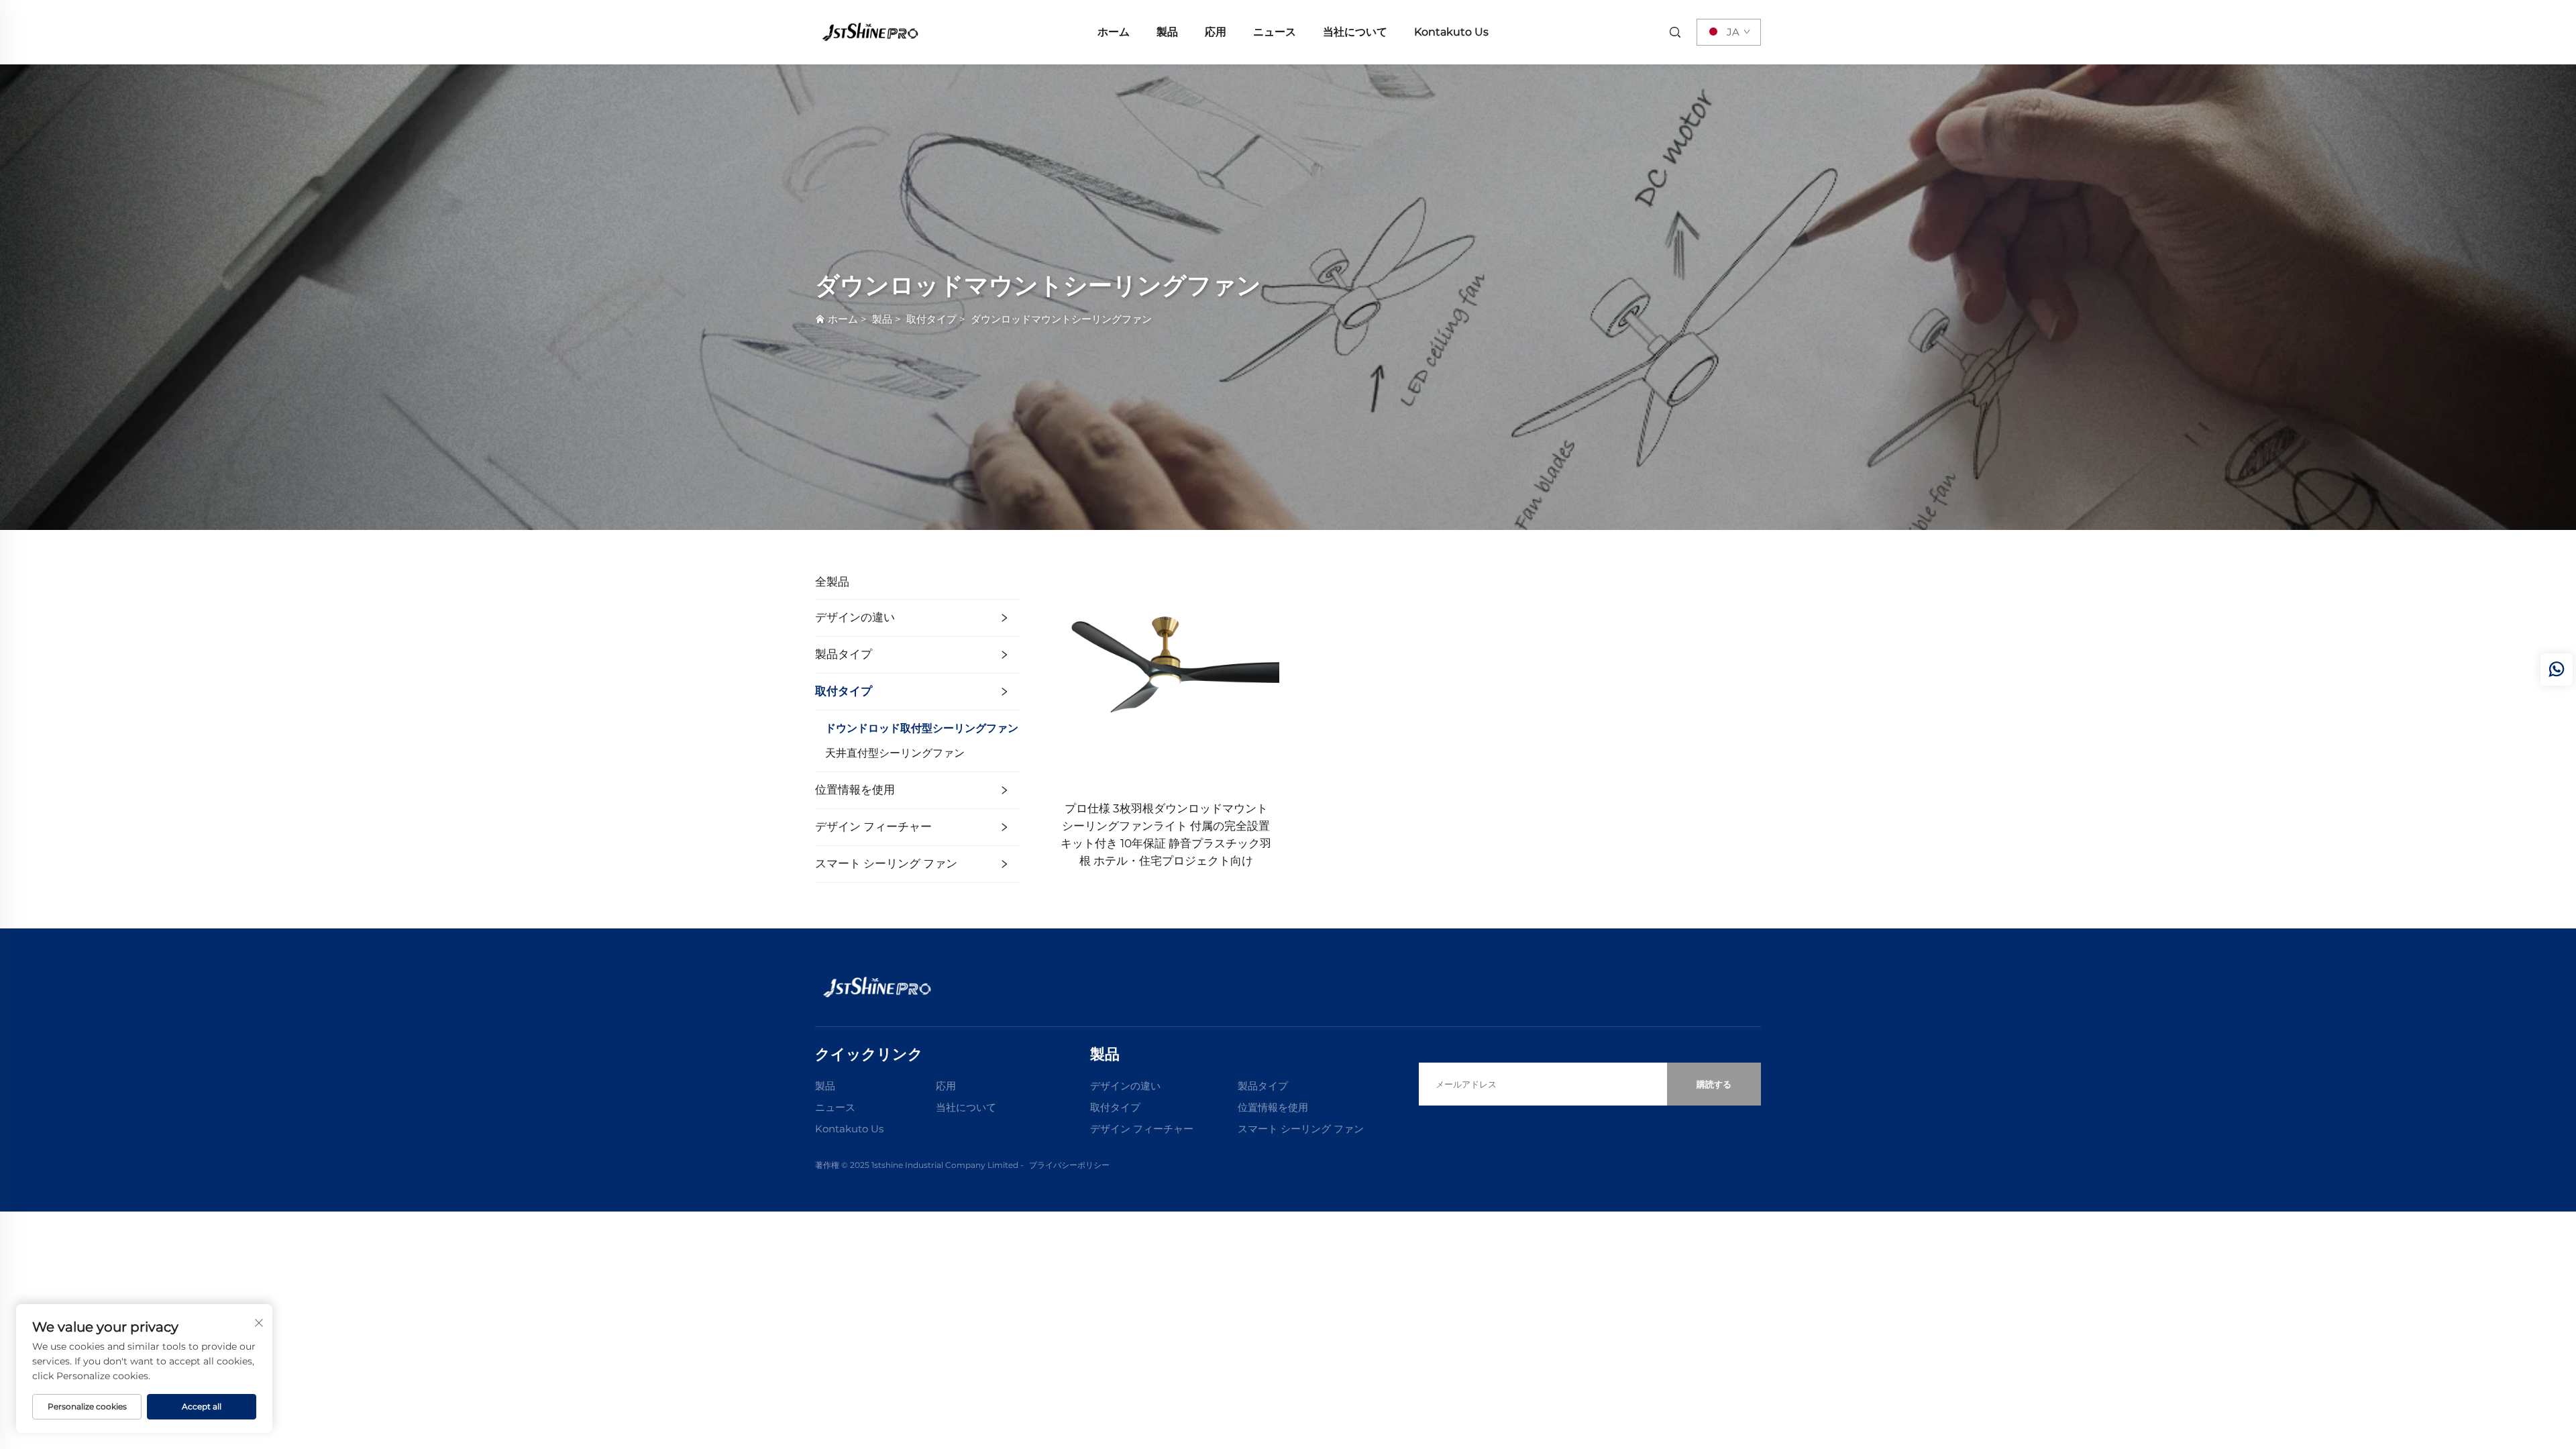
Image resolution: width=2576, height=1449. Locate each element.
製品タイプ (844, 654)
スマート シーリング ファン (886, 863)
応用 (1216, 32)
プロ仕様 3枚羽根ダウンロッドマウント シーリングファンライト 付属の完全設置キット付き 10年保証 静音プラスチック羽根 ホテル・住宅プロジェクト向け (1166, 835)
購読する (1714, 1084)
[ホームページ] (869, 31)
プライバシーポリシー (1069, 1165)
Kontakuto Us (1451, 32)
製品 (1167, 32)
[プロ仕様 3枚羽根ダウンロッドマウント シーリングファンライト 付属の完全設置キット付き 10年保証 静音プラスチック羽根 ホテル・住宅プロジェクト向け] (1166, 676)
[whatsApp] (2557, 669)
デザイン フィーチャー (873, 826)
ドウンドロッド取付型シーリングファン (922, 728)
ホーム (1114, 32)
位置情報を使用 (855, 790)
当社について (1355, 32)
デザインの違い (855, 617)
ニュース (1275, 32)
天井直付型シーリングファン (895, 753)
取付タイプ (931, 319)
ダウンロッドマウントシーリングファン (1061, 319)
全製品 (832, 582)
